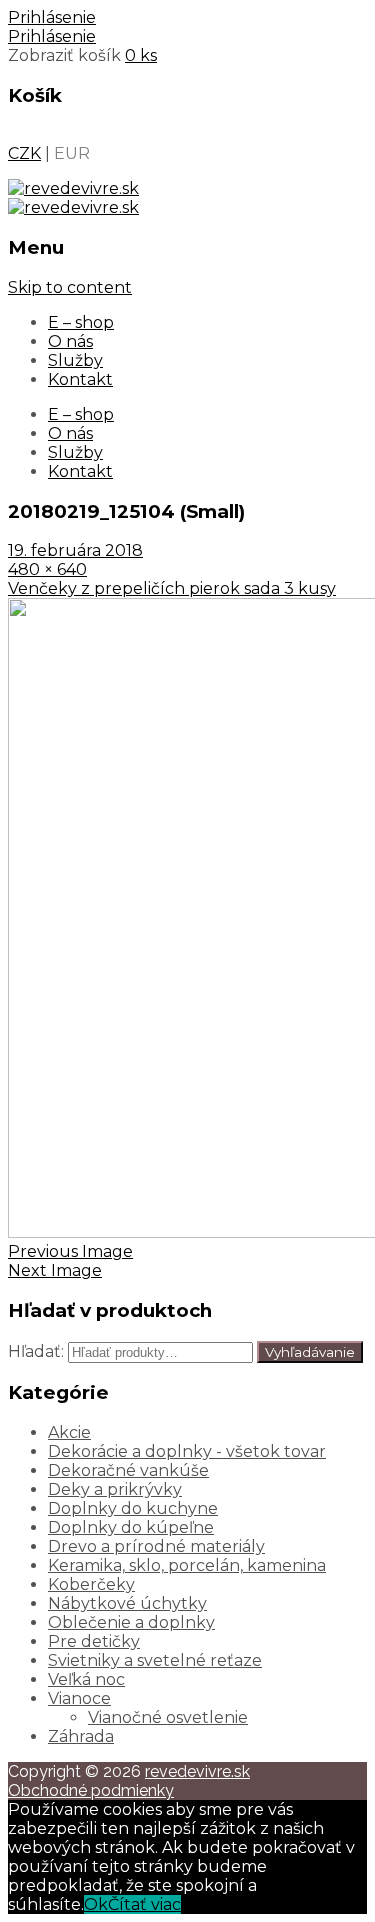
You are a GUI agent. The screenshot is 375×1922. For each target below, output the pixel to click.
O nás (70, 341)
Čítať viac (144, 1904)
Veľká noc (86, 1679)
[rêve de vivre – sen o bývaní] (73, 188)
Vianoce (79, 1698)
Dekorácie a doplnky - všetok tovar (187, 1451)
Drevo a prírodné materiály (156, 1546)
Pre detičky (94, 1641)
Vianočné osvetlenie (168, 1717)
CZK (24, 153)
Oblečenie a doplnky (131, 1622)
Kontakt (80, 379)
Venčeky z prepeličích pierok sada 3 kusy (172, 588)
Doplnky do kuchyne (133, 1508)
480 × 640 (47, 569)
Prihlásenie (52, 17)
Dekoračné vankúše (128, 1470)
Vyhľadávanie (310, 1352)
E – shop (81, 322)
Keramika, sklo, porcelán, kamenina (187, 1565)
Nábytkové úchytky (127, 1603)
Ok (96, 1904)
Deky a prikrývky (115, 1489)
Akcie (69, 1432)
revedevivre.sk (197, 1771)
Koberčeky (91, 1584)
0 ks (141, 55)
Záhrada (81, 1736)
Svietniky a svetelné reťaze (155, 1660)
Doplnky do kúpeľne (131, 1527)
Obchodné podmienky (91, 1790)
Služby (75, 360)
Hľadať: (36, 1351)
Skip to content (70, 287)
